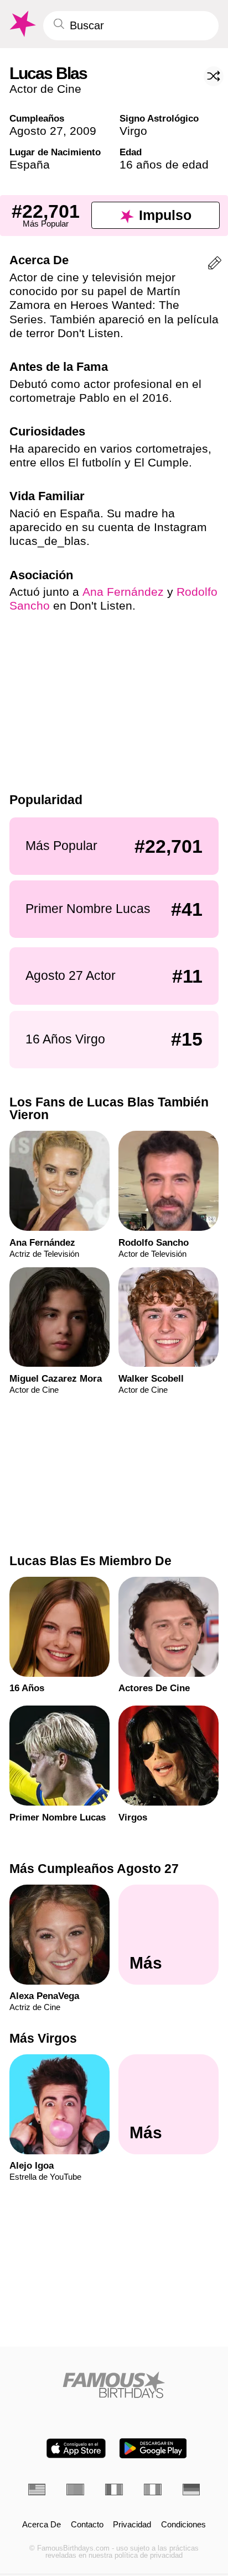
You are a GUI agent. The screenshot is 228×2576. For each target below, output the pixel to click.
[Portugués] (75, 2490)
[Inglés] (37, 2490)
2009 (83, 131)
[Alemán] (191, 2490)
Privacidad (132, 2525)
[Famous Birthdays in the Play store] (153, 2448)
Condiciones (183, 2525)
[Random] (214, 76)
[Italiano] (153, 2490)
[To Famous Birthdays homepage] (22, 24)
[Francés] (114, 2490)
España (30, 164)
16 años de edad (164, 164)
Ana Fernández (123, 592)
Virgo (133, 131)
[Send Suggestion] (215, 265)
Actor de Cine (45, 89)
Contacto (87, 2525)
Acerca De (42, 2525)
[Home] (114, 2385)
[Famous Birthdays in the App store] (76, 2448)
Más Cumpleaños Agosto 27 (94, 1869)
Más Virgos (43, 2038)
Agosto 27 (36, 131)
